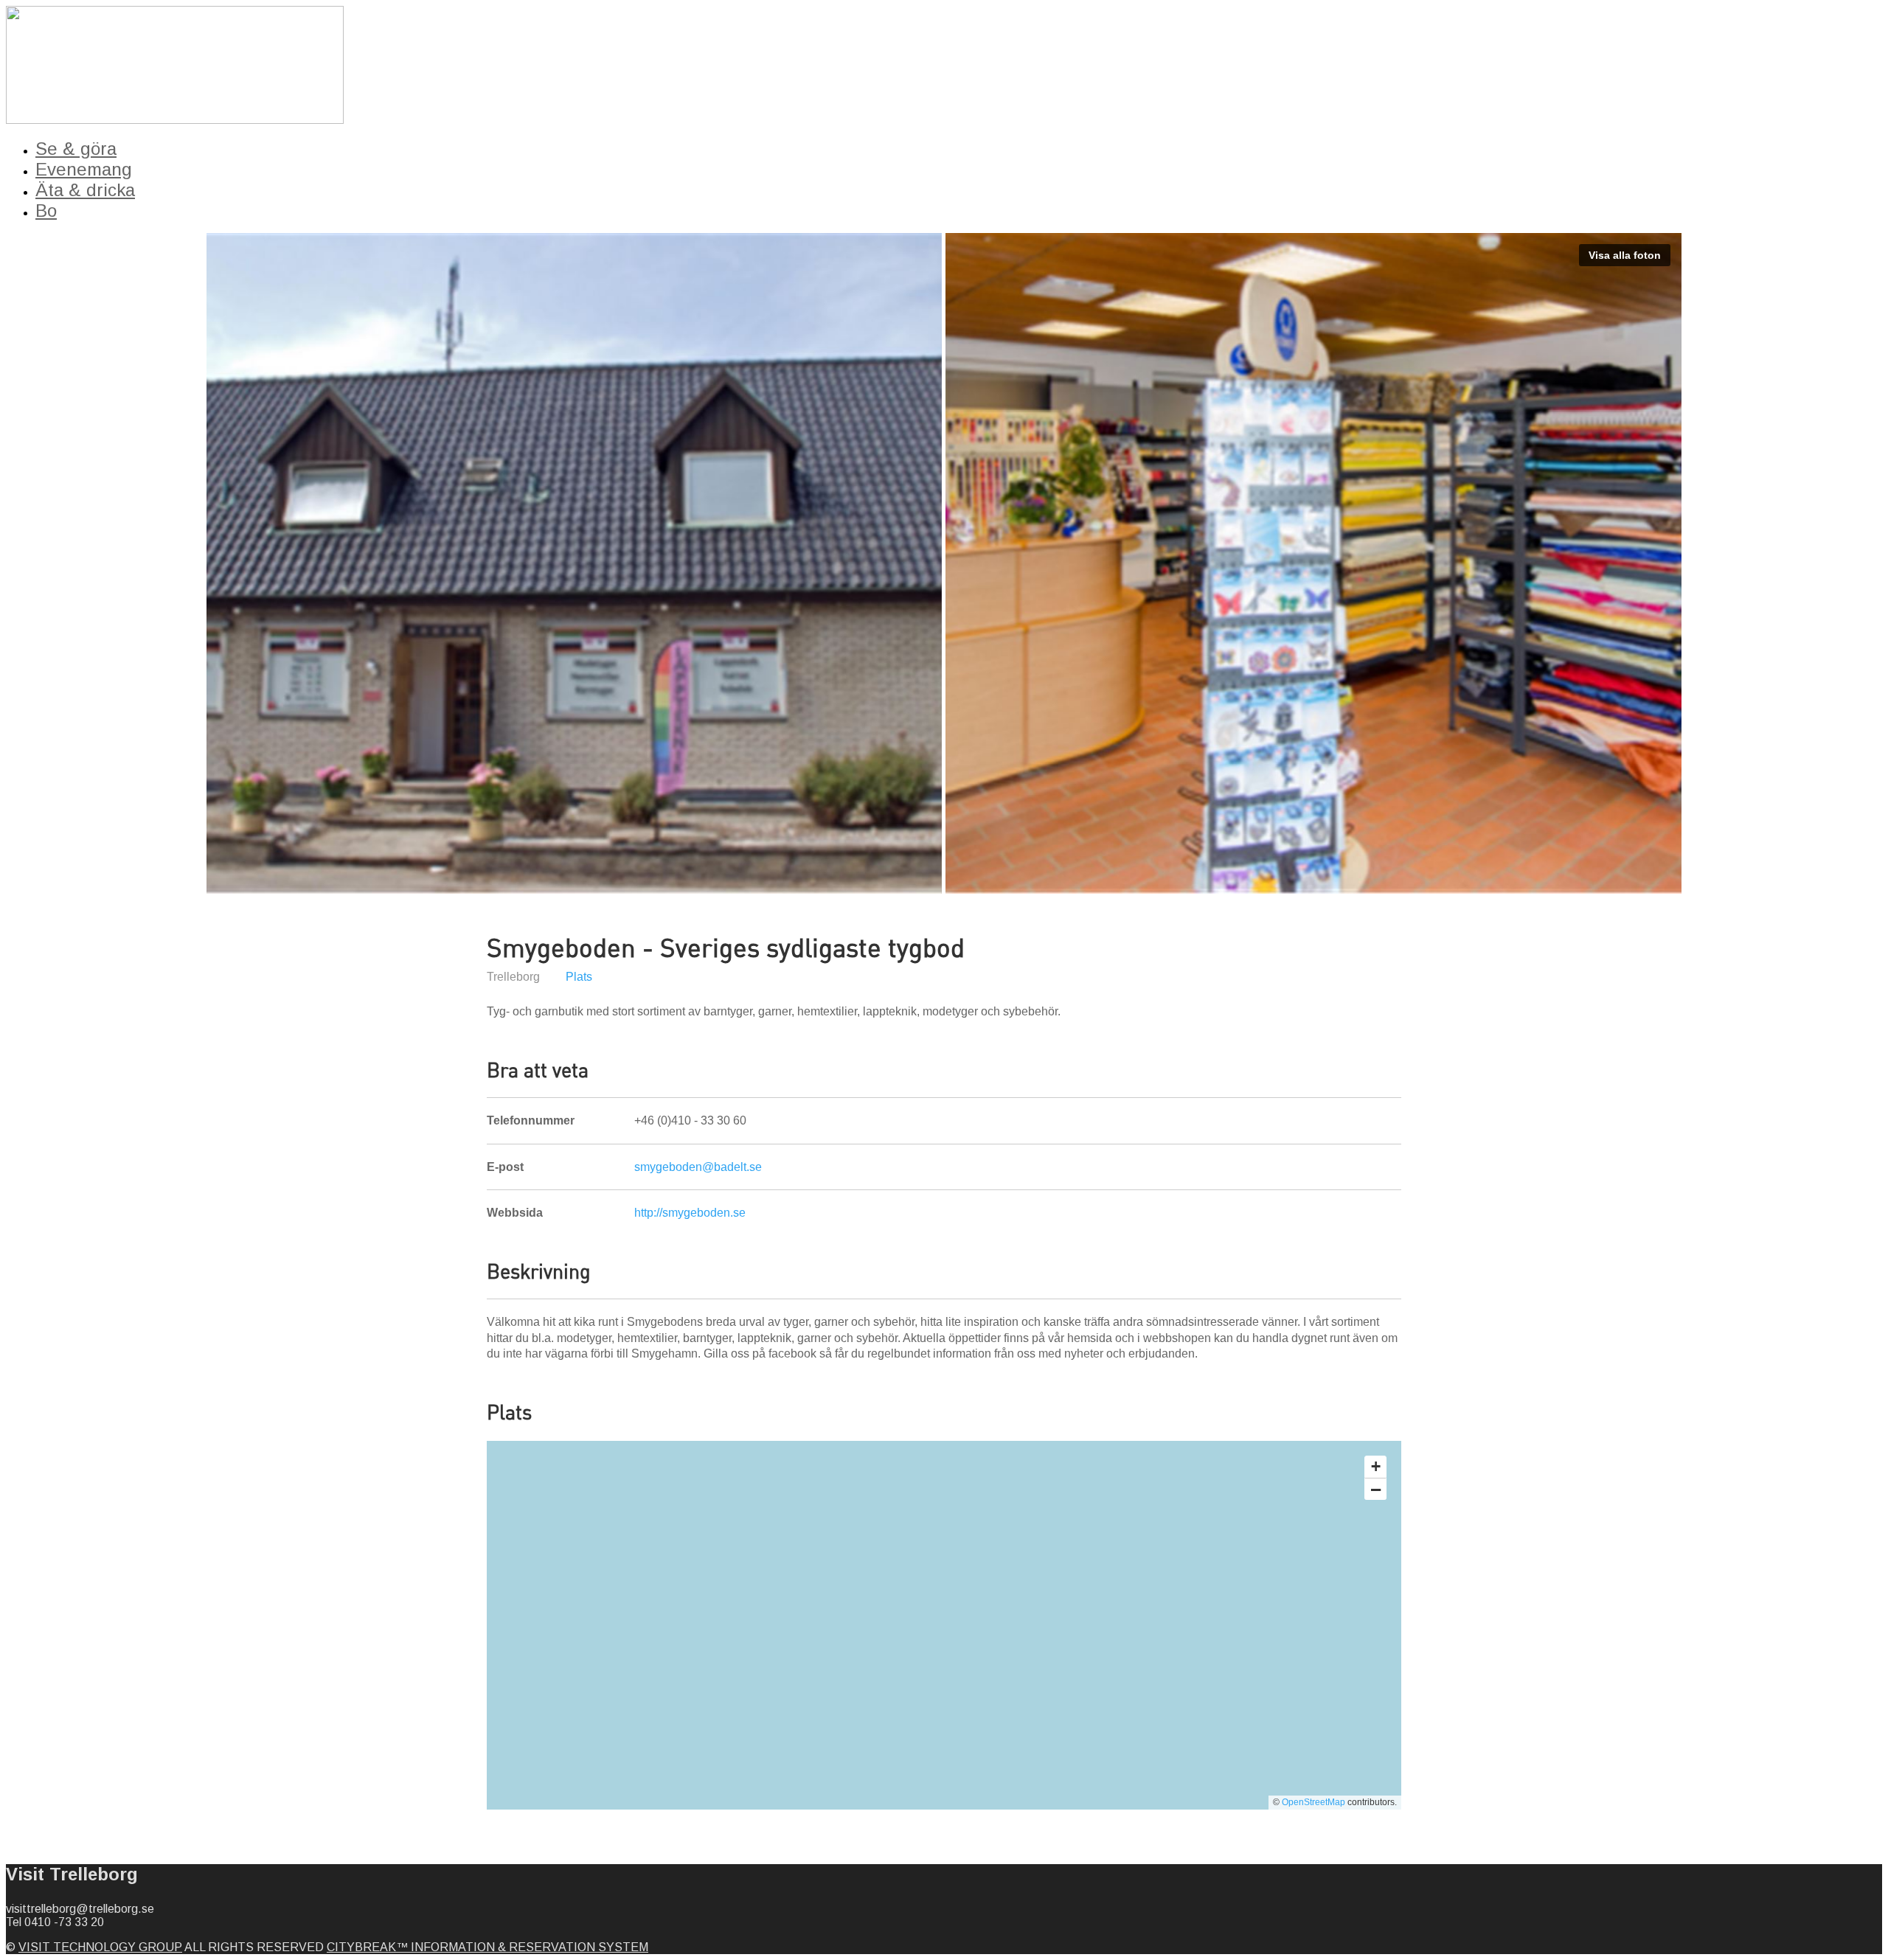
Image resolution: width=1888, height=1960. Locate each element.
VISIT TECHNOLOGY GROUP (100, 1947)
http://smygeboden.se (690, 1213)
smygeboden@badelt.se (698, 1167)
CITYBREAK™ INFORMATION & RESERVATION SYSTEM (487, 1947)
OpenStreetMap (1313, 1802)
